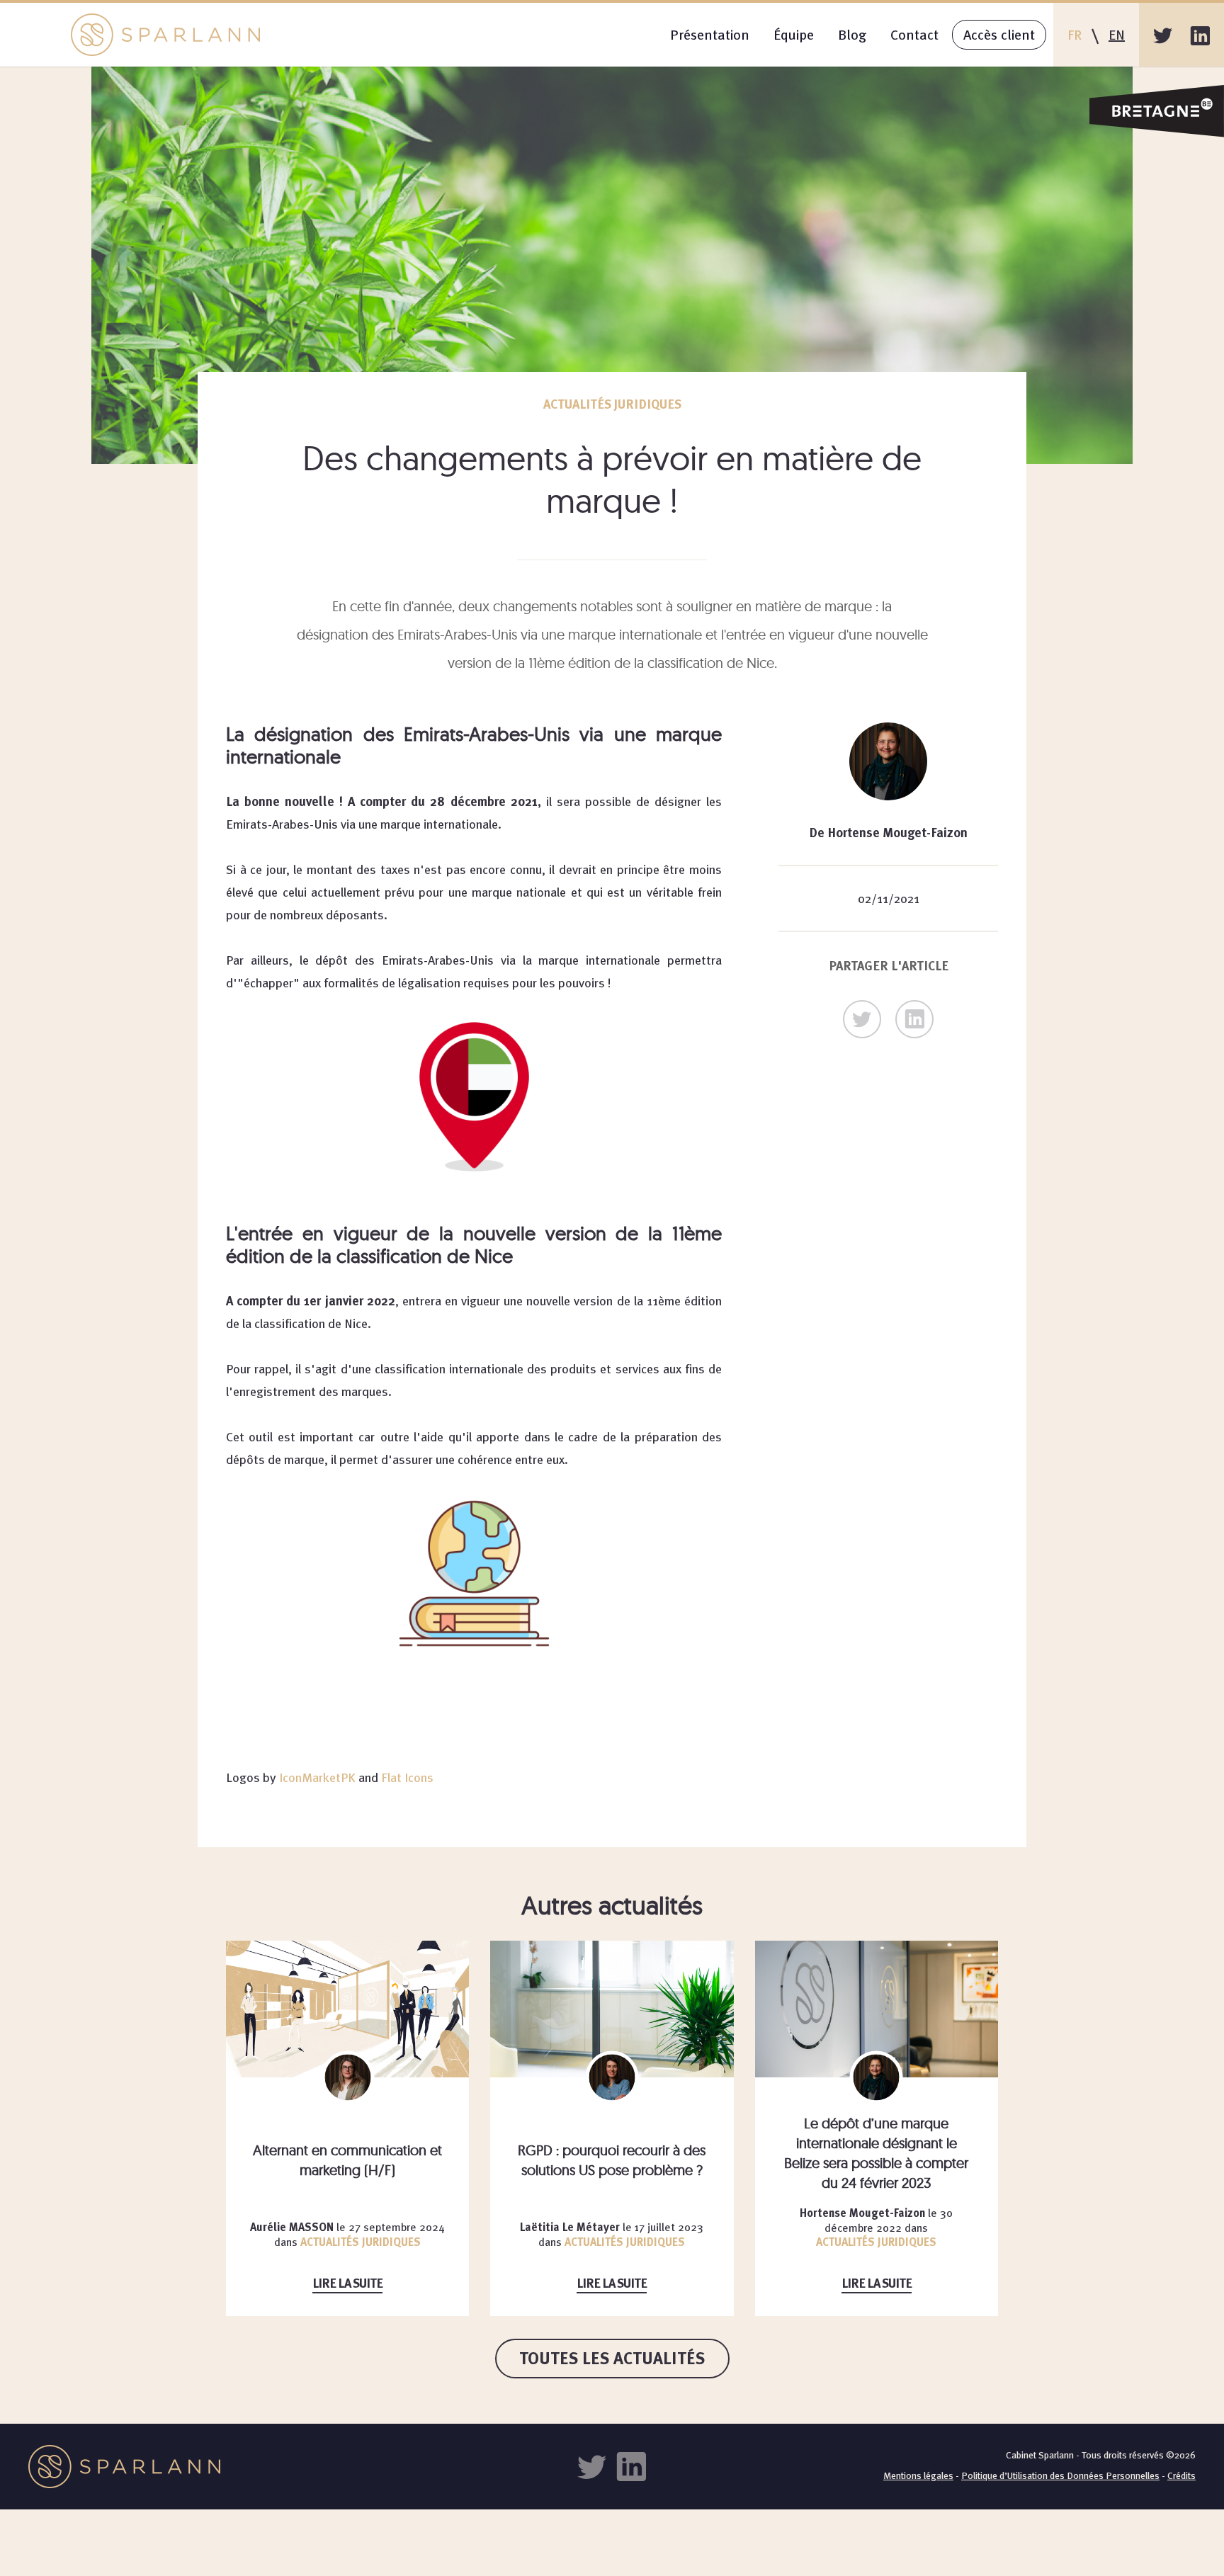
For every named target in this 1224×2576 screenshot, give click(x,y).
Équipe (794, 34)
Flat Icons (407, 1777)
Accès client (999, 34)
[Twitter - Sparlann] (1163, 35)
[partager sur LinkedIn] (914, 1019)
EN (1117, 34)
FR (1075, 34)
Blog (852, 34)
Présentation (710, 34)
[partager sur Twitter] (862, 1019)
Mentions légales (918, 2475)
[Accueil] (165, 35)
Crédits (1181, 2475)
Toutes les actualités (612, 2358)
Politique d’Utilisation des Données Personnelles (1060, 2475)
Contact (914, 34)
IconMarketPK (317, 1777)
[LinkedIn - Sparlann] (1200, 35)
